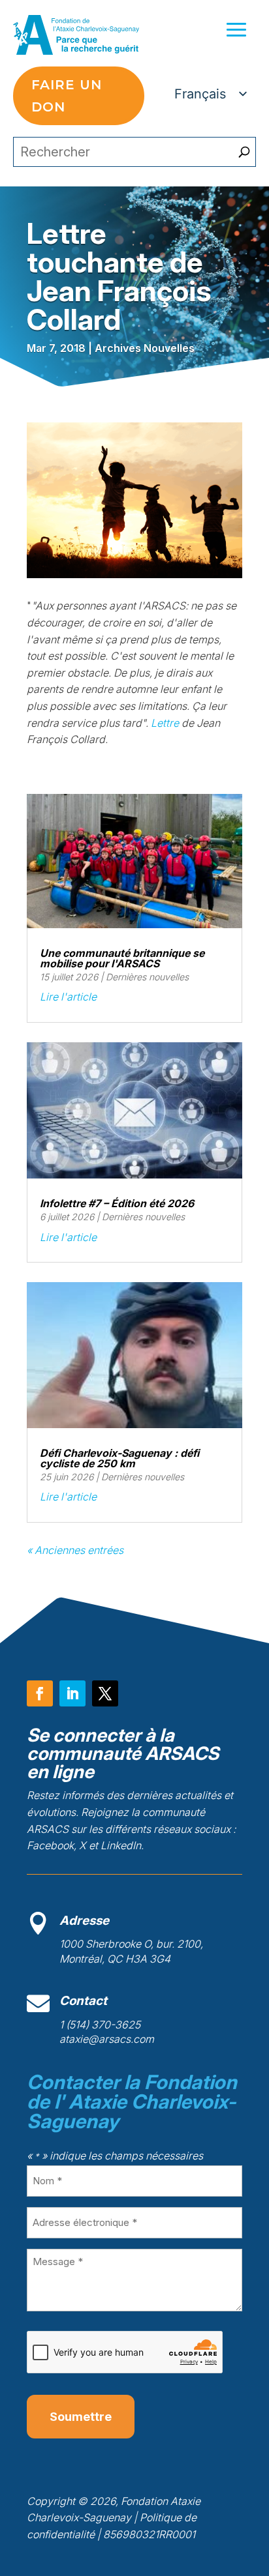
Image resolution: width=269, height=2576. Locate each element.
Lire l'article (68, 997)
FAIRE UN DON (67, 96)
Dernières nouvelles (147, 977)
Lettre (165, 723)
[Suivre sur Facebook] (40, 1693)
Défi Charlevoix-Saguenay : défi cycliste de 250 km (119, 1458)
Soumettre (81, 2417)
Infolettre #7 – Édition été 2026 (117, 1203)
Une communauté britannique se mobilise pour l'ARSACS (122, 958)
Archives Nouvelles (145, 348)
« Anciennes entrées (75, 1550)
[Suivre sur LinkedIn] (72, 1693)
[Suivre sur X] (105, 1693)
